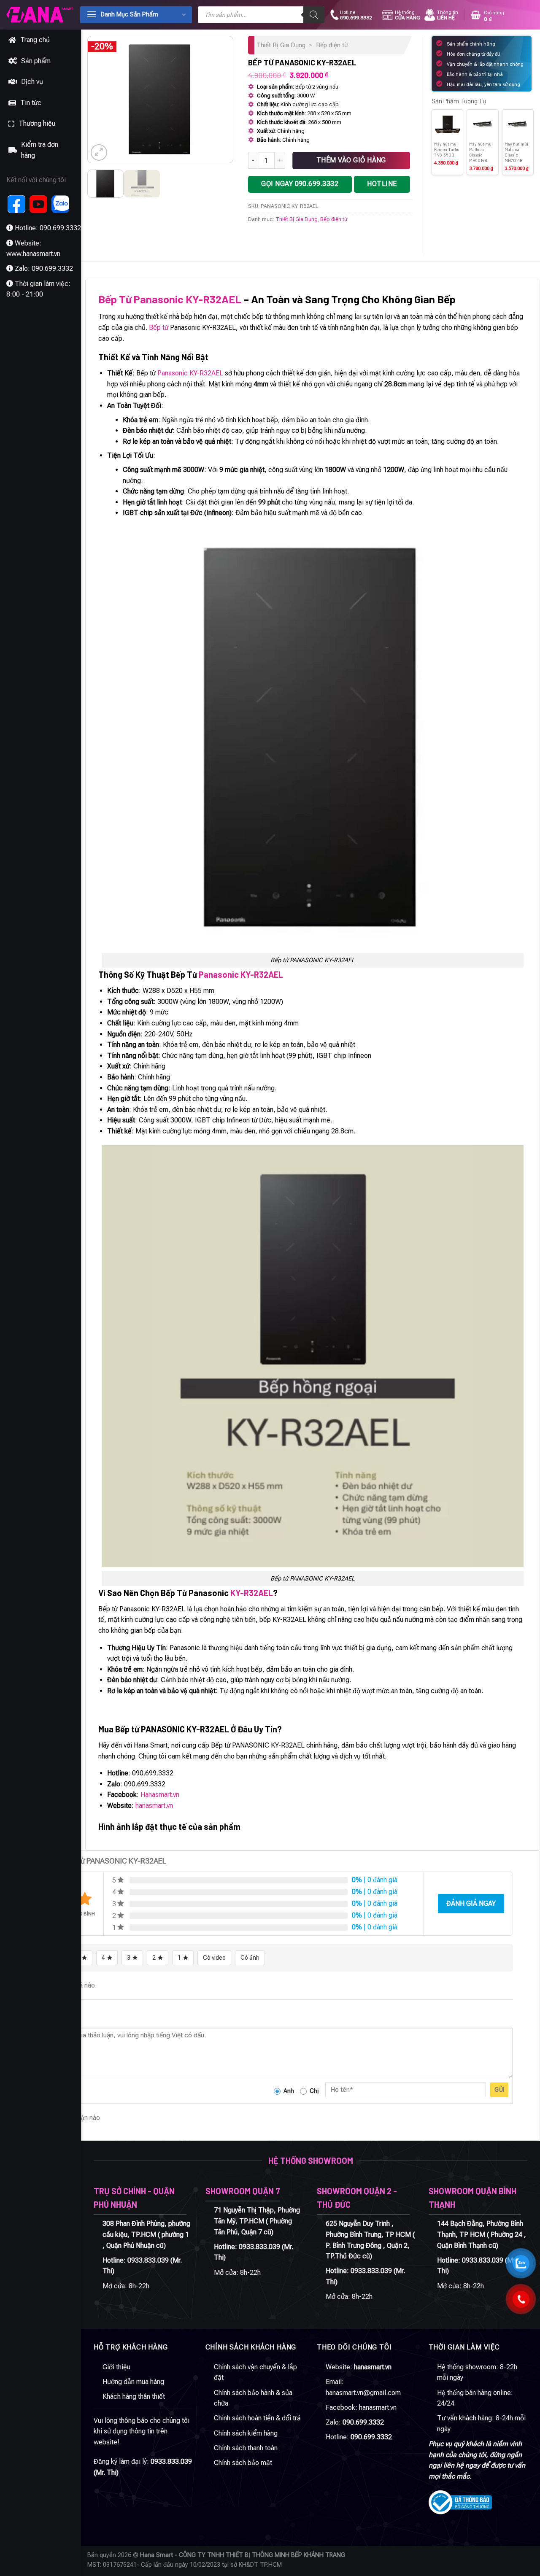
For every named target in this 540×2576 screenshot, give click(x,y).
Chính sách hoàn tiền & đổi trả (257, 2418)
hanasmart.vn (154, 1806)
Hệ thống (408, 15)
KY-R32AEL (252, 1593)
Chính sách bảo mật (243, 2463)
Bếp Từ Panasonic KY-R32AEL (170, 299)
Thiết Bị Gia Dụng (281, 45)
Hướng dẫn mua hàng (133, 2382)
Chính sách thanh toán (246, 2448)
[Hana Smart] (40, 15)
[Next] (219, 100)
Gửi (499, 2090)
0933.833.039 (148, 2260)
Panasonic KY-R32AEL (190, 373)
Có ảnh (250, 1958)
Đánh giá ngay (471, 1903)
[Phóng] (99, 152)
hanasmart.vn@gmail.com (363, 2393)
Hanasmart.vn (160, 1795)
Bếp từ (159, 328)
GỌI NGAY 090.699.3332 (300, 184)
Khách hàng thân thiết (134, 2397)
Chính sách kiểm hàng (246, 2433)
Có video (214, 1958)
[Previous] (101, 100)
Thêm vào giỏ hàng (351, 160)
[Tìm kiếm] (314, 15)
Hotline (356, 15)
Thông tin (448, 15)
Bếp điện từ (332, 45)
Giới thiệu (116, 2367)
